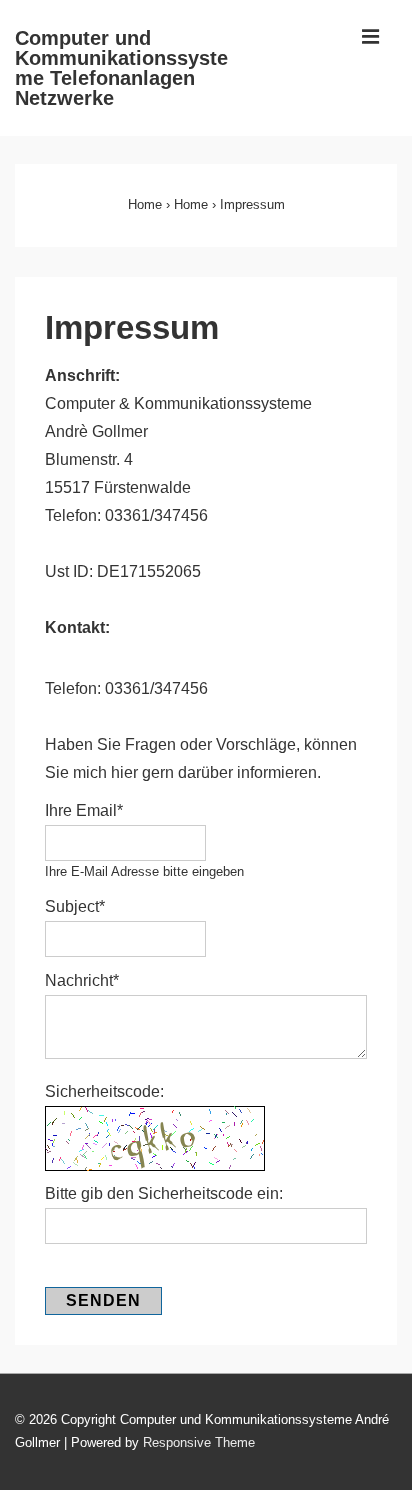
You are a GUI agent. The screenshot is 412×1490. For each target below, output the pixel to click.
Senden (103, 1300)
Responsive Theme (199, 1442)
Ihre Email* (84, 810)
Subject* (75, 906)
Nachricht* (82, 980)
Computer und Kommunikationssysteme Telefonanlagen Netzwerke (121, 68)
